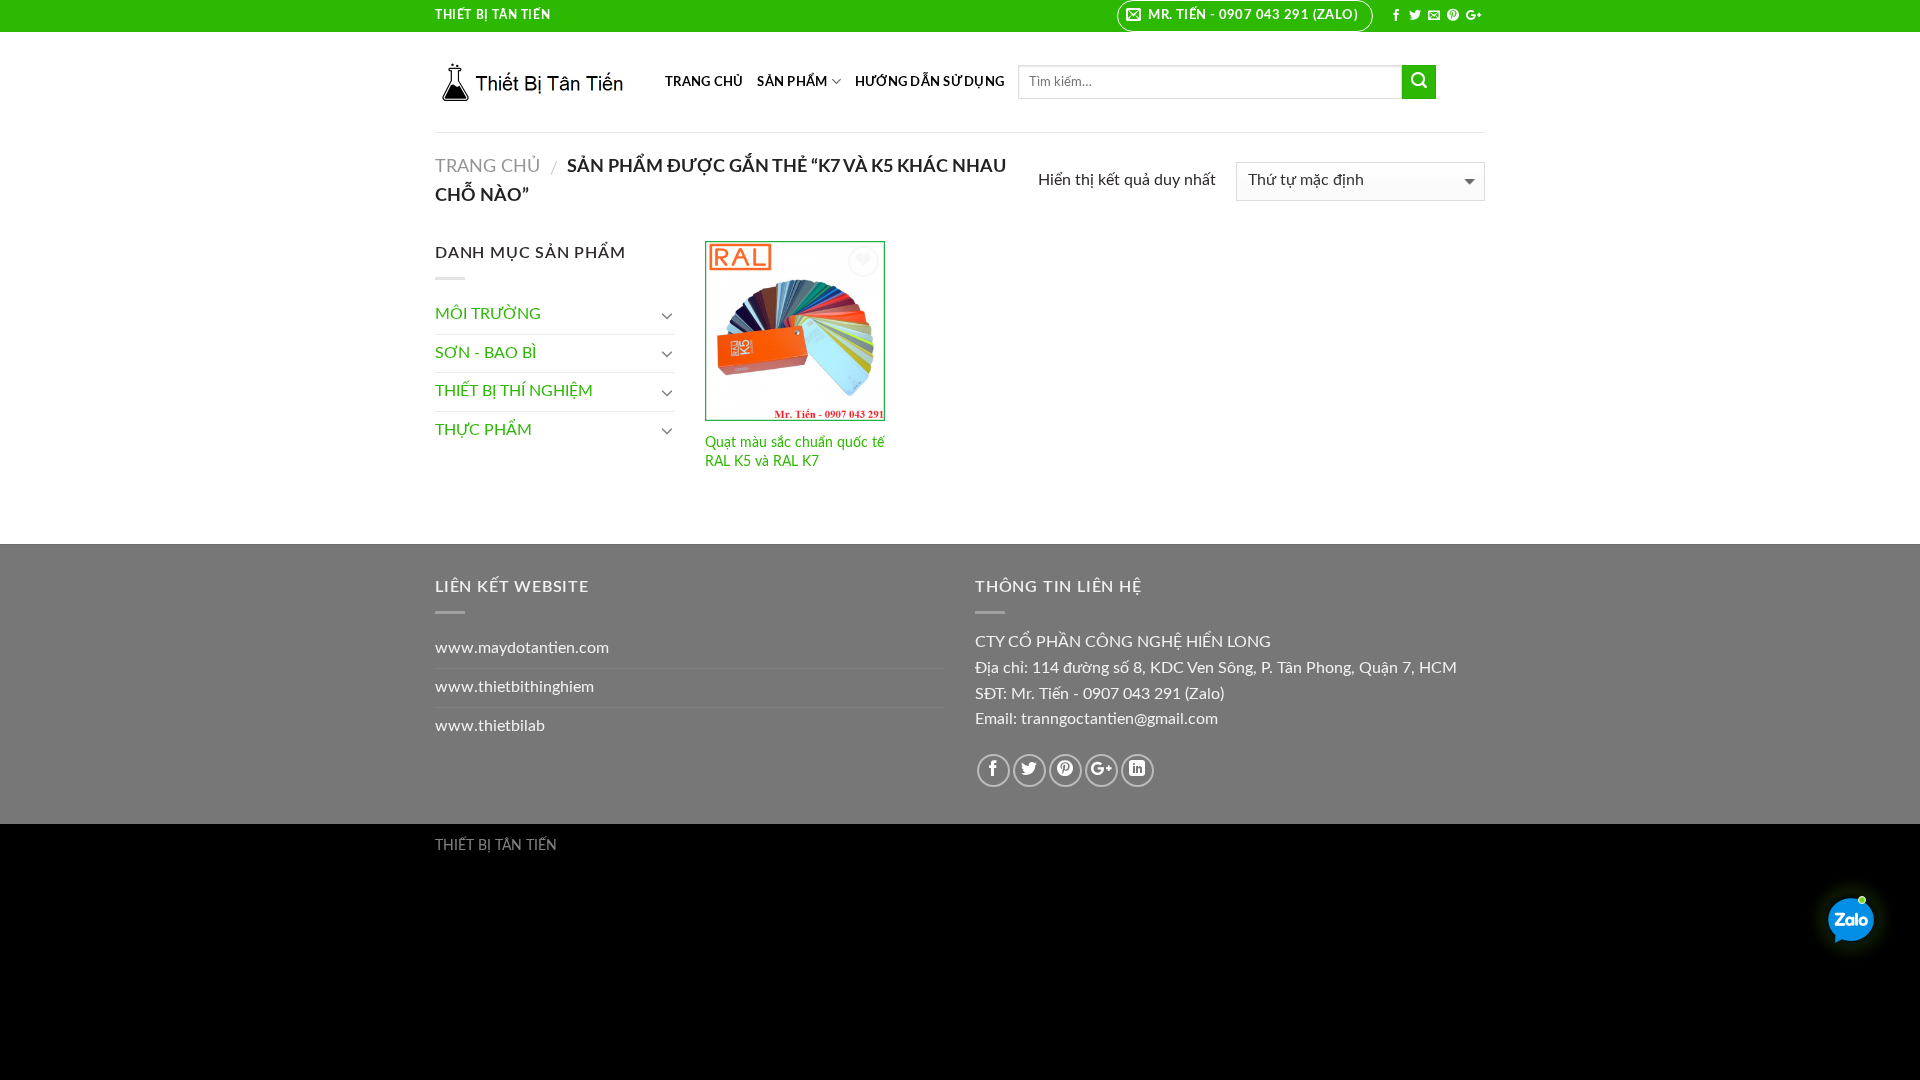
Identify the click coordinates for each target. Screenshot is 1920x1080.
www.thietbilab (490, 726)
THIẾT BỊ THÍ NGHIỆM (514, 391)
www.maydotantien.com (522, 648)
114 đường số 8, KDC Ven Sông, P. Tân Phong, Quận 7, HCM (1244, 668)
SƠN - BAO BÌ (485, 353)
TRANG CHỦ (704, 82)
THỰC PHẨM (483, 430)
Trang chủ (487, 166)
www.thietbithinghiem (514, 687)
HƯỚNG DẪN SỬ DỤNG (929, 82)
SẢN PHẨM (792, 82)
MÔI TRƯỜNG (488, 314)
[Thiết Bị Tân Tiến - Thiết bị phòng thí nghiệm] (535, 82)
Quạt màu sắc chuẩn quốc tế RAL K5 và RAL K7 (794, 452)
